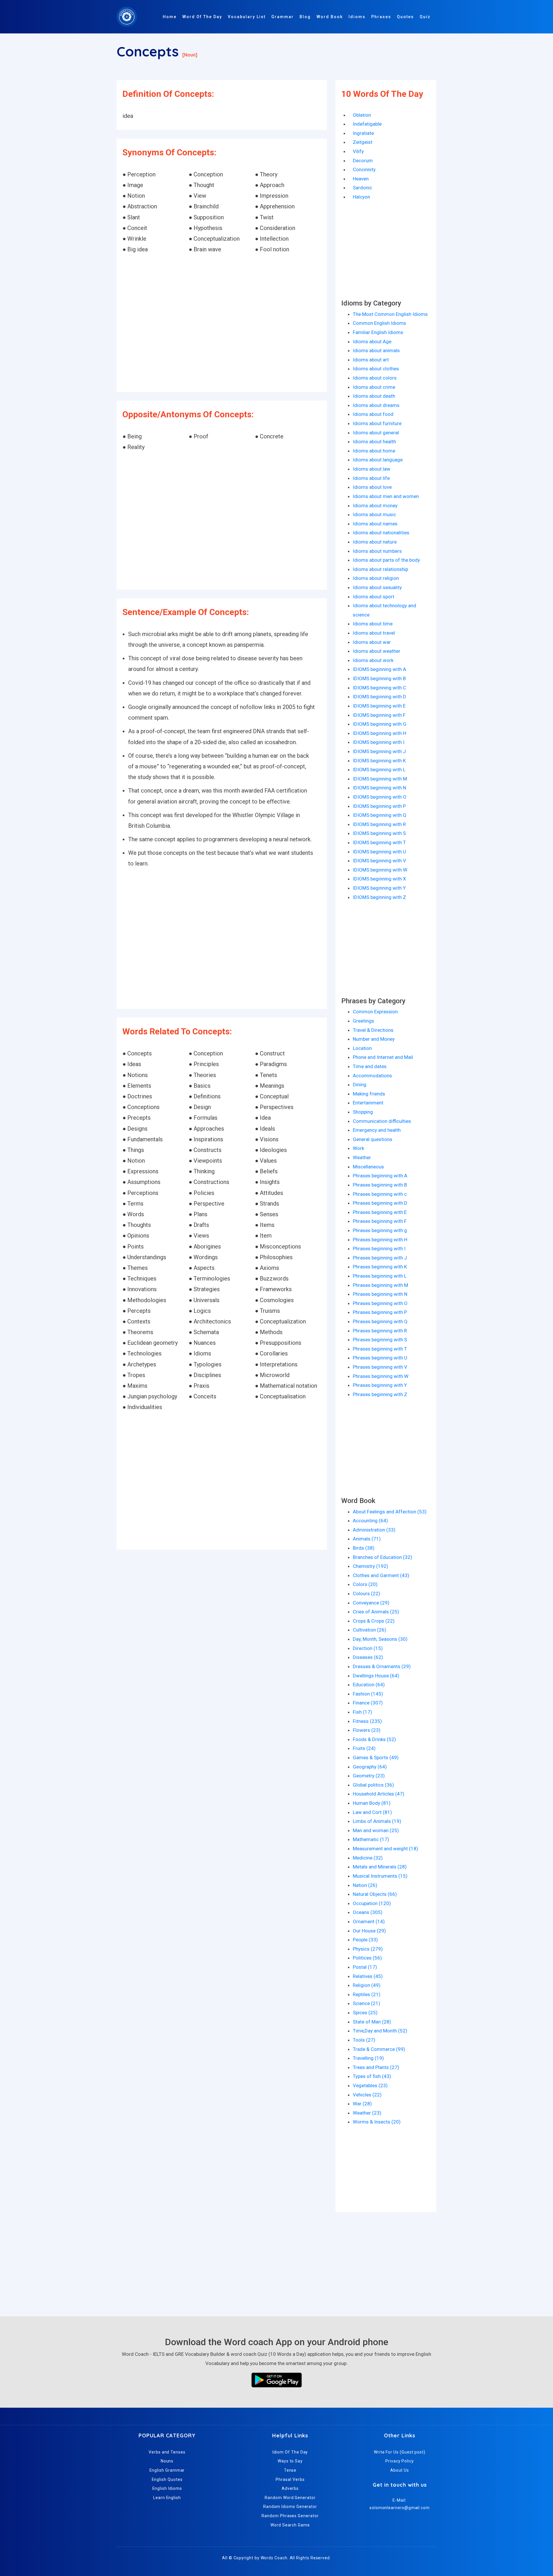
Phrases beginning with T (380, 1349)
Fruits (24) (364, 1748)
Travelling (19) (368, 2058)
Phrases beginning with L (380, 1276)
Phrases (381, 17)
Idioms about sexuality (377, 587)
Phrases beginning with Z (380, 1394)
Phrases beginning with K (380, 1267)
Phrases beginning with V (380, 1367)
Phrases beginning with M (380, 1285)
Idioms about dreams (376, 405)
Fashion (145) (368, 1694)
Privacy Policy (400, 2461)
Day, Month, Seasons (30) (380, 1639)
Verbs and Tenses (167, 2452)
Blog (305, 17)
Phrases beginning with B (380, 1185)
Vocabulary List (247, 17)
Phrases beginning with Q (380, 1321)
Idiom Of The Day (290, 2452)
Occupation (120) (372, 1903)
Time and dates (370, 1066)
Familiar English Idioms (378, 332)
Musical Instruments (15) (380, 1876)
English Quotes (167, 2479)
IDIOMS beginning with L (379, 770)
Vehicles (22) (367, 2095)
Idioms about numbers (377, 551)
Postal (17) (365, 1967)
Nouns (167, 2461)
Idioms (357, 17)
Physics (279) (368, 1949)
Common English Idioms (379, 323)
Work (358, 1148)
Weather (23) (367, 2113)
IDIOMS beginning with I (379, 742)
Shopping (363, 1112)
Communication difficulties (382, 1121)
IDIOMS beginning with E (379, 706)
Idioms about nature (375, 542)
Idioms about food (373, 414)
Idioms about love (372, 487)
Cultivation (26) (370, 1630)
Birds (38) (364, 1548)
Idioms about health (374, 442)
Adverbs (290, 2488)
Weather (362, 1157)
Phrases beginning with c (380, 1194)
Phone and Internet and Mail (383, 1057)
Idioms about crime (374, 387)
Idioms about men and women (386, 496)
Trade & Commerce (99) (379, 2049)
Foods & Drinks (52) (374, 1739)
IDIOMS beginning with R (379, 824)
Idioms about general (376, 433)
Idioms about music (374, 514)
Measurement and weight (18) (386, 1849)
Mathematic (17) (371, 1839)
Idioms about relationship (380, 569)
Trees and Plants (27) (376, 2067)
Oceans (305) (368, 1912)
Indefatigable (367, 124)
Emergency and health (377, 1130)
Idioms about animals (376, 350)
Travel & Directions (373, 1030)
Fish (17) (362, 1712)
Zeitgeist (363, 142)
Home (170, 17)
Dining (360, 1085)
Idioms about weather (377, 651)
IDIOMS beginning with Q (380, 815)
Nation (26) (365, 1885)
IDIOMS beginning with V (379, 861)
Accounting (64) (370, 1521)
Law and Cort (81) (372, 1812)
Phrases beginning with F (380, 1221)
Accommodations (372, 1076)
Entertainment (368, 1103)
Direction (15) (368, 1648)
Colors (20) (365, 1584)
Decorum (363, 161)
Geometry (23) (369, 1776)
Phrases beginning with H (380, 1240)
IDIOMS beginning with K (379, 761)
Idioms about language (378, 460)
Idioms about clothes (376, 369)
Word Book (330, 17)
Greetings (363, 1021)
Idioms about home (374, 451)
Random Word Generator (290, 2498)
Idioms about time (373, 624)
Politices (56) (367, 1958)
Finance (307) (368, 1703)
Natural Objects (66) (375, 1894)
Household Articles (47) (379, 1794)
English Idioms (167, 2488)
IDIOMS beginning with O (380, 797)
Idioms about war (372, 642)
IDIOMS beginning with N (379, 788)
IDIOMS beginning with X (379, 879)
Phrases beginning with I (379, 1249)
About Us (400, 2470)
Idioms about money (375, 506)
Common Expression (375, 1012)
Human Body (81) (372, 1803)
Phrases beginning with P (380, 1312)
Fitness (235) (367, 1721)
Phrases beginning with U (380, 1358)
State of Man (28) (372, 2022)
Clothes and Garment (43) (381, 1575)
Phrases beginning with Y (380, 1385)
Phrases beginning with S (380, 1340)
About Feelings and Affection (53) (390, 1512)
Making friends (369, 1094)
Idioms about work (373, 660)
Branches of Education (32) (382, 1557)
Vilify (358, 151)
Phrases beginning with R (380, 1331)
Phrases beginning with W (381, 1376)
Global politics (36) (373, 1785)
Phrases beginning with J (380, 1258)
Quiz (425, 17)
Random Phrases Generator (290, 2516)
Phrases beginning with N (380, 1294)
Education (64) (369, 1685)
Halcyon (361, 197)
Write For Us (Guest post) (400, 2452)
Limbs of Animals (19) (377, 1821)
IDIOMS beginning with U (379, 852)
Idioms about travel (374, 633)
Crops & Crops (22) (374, 1621)
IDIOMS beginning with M (380, 779)
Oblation (362, 115)
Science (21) (367, 2003)
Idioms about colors (375, 378)
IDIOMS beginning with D (379, 697)
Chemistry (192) (371, 1566)
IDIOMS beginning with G (380, 724)
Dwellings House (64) (376, 1676)
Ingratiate (363, 133)
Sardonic (362, 188)
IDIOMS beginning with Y (379, 888)
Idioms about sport (374, 597)
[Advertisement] (222, 324)
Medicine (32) (368, 1858)
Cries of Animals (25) (376, 1612)
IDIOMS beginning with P (379, 806)
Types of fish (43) (372, 2076)
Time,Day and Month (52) (380, 2031)
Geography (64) (370, 1767)
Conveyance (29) (371, 1603)
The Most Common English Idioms (390, 314)
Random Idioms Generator (290, 2507)
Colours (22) (367, 1594)
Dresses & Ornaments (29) (382, 1666)
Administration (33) (374, 1530)
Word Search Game (290, 2525)
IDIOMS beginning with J (379, 751)
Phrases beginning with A (380, 1176)
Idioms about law (372, 469)
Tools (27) (364, 2040)
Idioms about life (371, 478)
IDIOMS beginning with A (379, 669)
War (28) (362, 2104)
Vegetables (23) (370, 2085)
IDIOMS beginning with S (379, 833)
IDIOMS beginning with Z (379, 897)
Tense (290, 2470)
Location (362, 1048)
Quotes (405, 17)
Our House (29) (369, 1931)
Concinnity (364, 169)
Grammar (283, 17)
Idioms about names (375, 524)
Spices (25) (365, 2013)
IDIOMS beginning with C (379, 688)
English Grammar (167, 2470)
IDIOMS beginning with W (380, 870)
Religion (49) (367, 1985)
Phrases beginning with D (380, 1203)
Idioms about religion (376, 578)
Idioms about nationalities (381, 533)
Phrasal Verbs (290, 2479)
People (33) (365, 1940)
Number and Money (374, 1039)
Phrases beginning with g (380, 1230)
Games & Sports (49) (376, 1757)
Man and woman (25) (376, 1830)
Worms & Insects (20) (377, 2122)
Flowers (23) (367, 1730)
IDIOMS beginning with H (379, 733)
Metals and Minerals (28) (380, 1867)
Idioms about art (371, 360)
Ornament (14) (369, 1921)
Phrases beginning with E (380, 1212)
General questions (373, 1139)
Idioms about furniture (377, 423)
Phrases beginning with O (380, 1303)
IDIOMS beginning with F (379, 715)
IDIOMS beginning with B (379, 678)
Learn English (167, 2498)
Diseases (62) (368, 1657)
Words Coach (274, 2558)
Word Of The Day (202, 17)
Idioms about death (374, 396)
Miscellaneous (368, 1167)
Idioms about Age (372, 342)
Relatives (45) (368, 1976)
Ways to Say (290, 2461)
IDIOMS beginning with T (379, 842)
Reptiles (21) (367, 1994)
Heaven (361, 179)
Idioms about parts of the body (386, 560)
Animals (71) (367, 1539)
